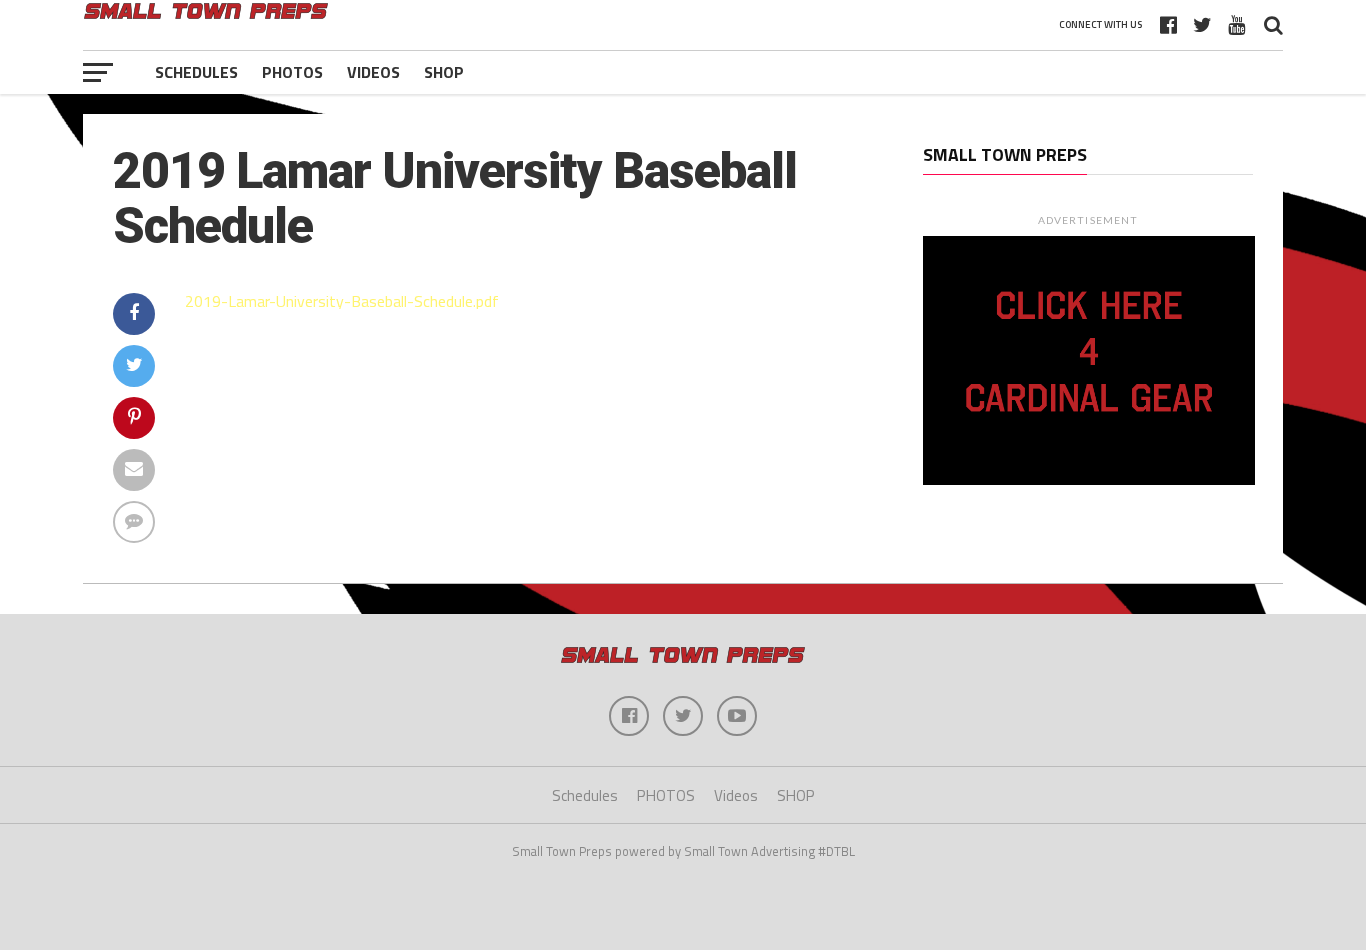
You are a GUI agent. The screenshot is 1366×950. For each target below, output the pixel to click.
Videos (373, 72)
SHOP (444, 72)
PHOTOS (292, 72)
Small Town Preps (1005, 154)
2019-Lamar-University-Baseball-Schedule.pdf (342, 301)
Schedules (196, 72)
